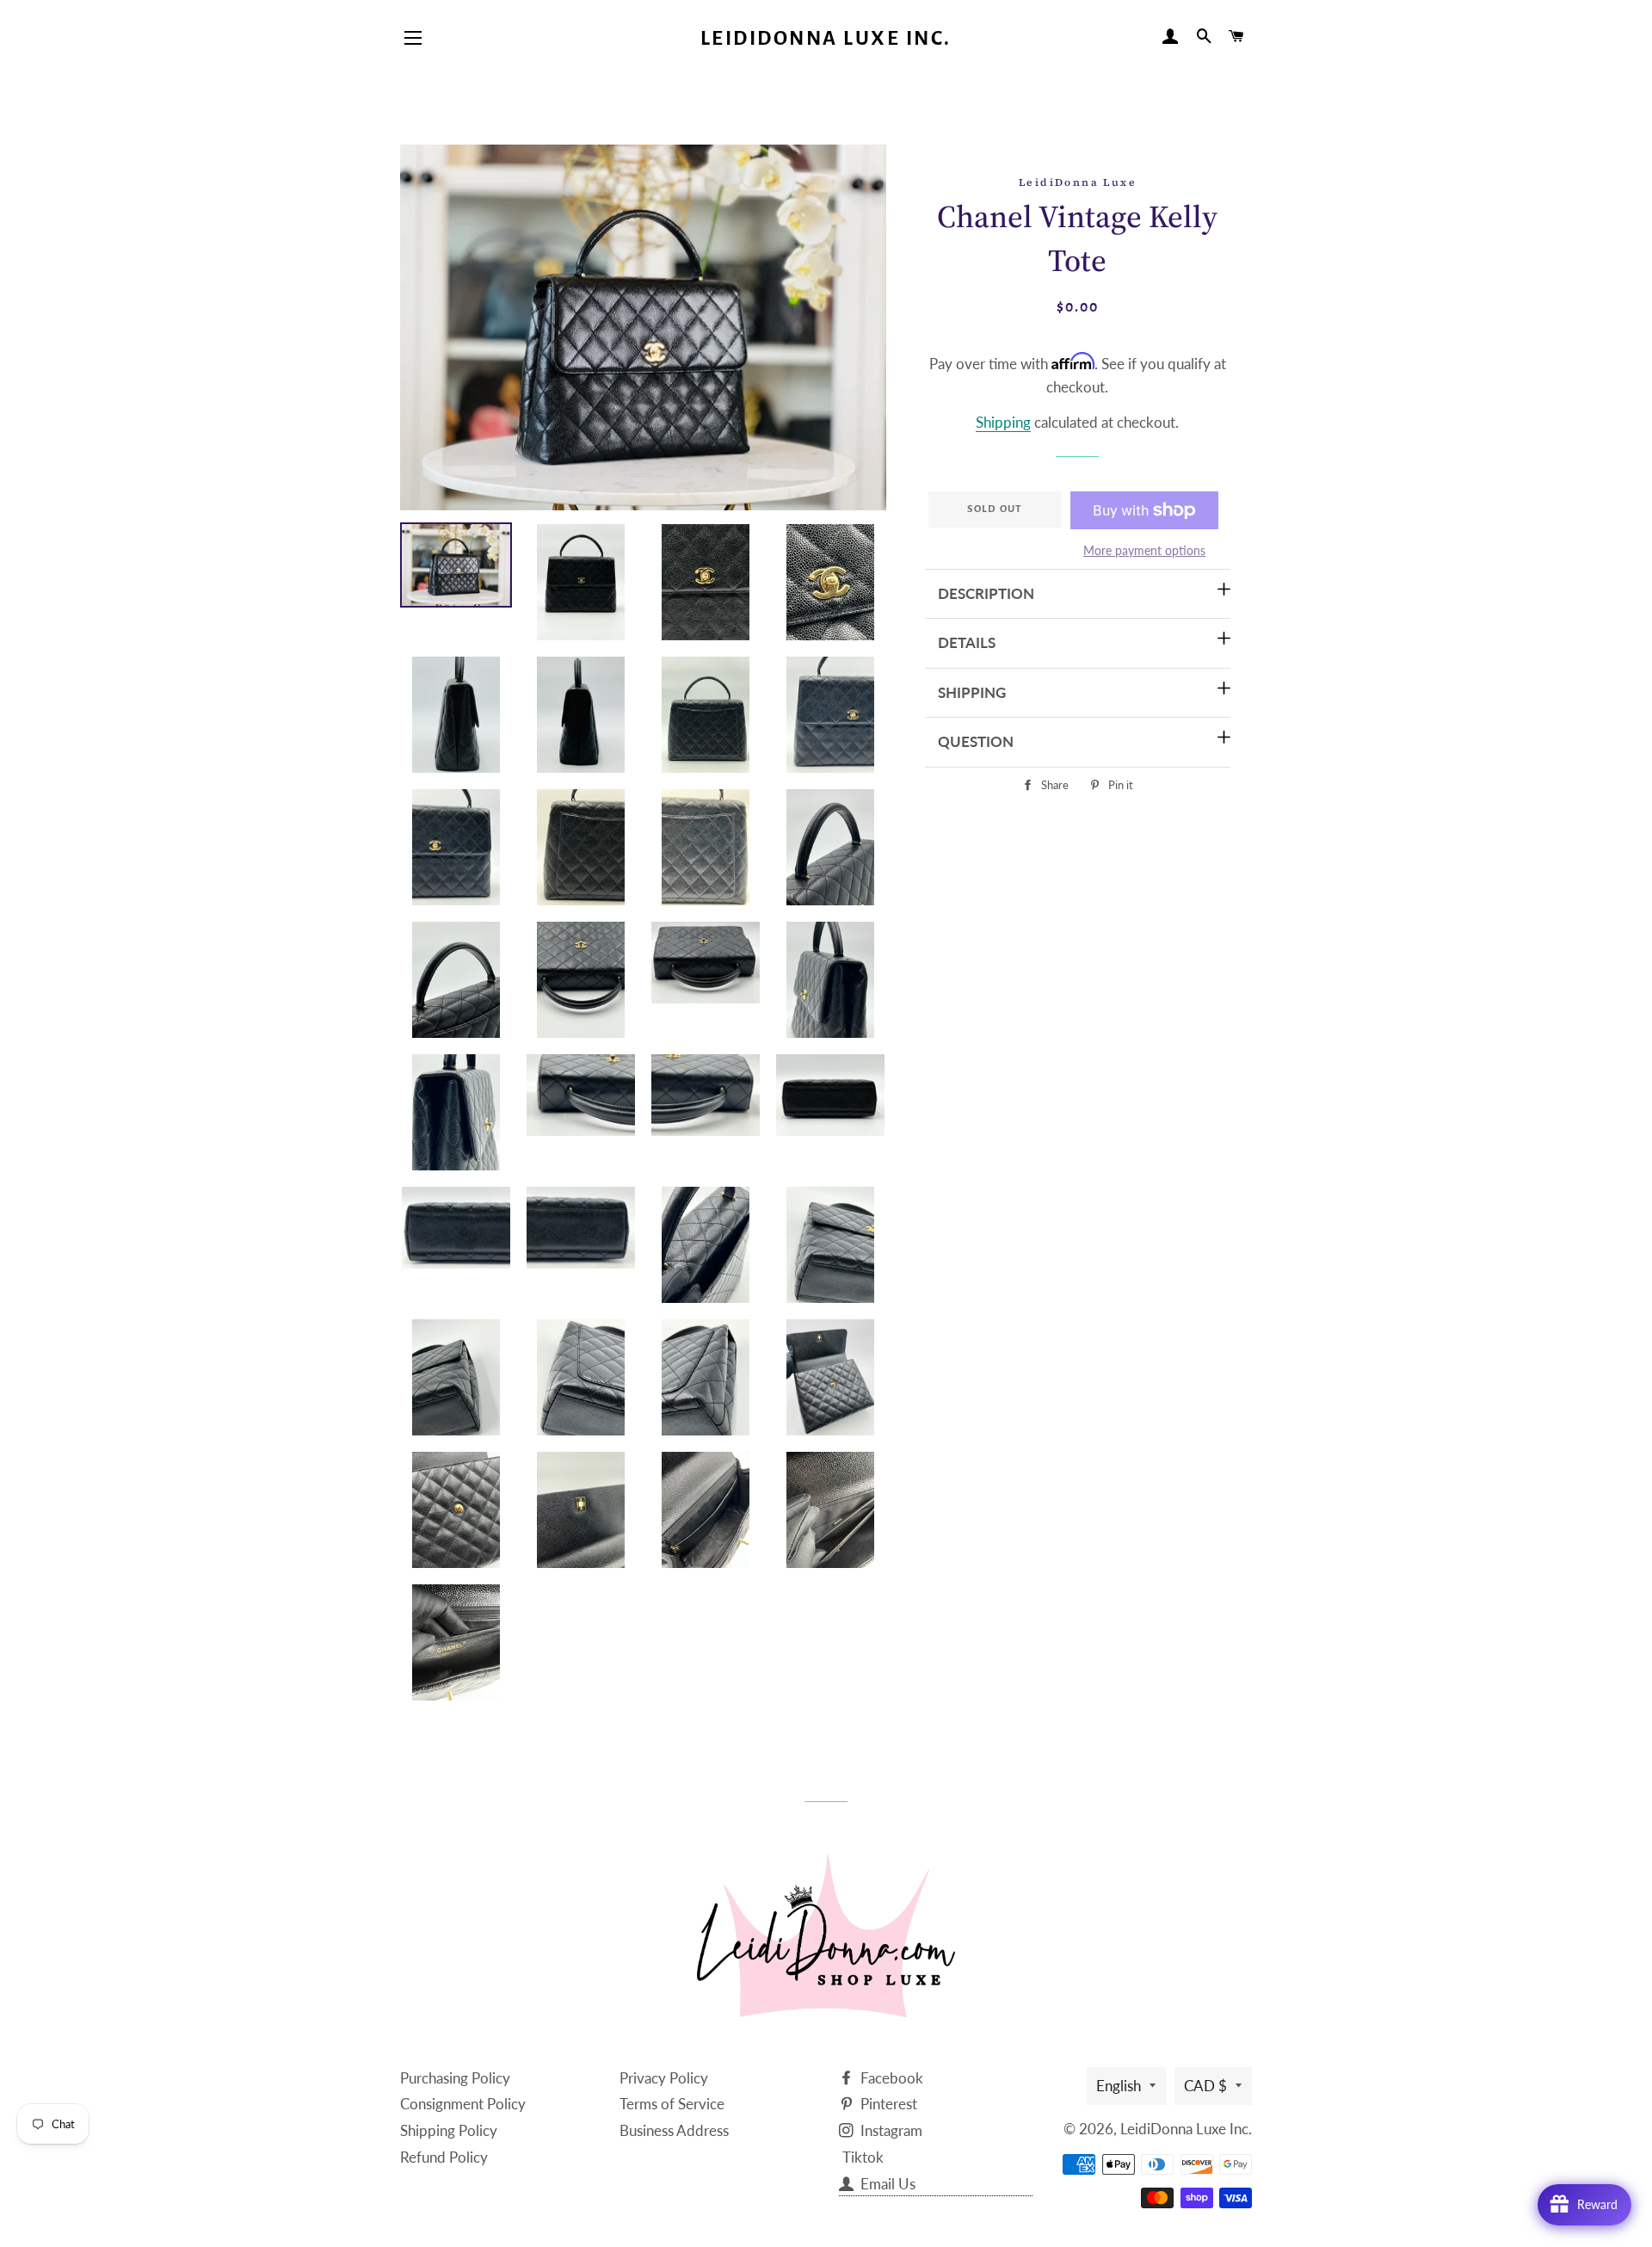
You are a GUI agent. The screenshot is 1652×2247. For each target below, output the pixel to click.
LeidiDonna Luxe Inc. (826, 38)
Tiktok (863, 2157)
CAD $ (1205, 2086)
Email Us (886, 2184)
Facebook (890, 2078)
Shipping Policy (449, 2130)
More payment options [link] (1144, 550)
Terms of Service (672, 2104)
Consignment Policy (463, 2104)
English (1119, 2086)
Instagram (890, 2130)
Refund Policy (444, 2157)
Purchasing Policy (455, 2078)
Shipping (1003, 422)
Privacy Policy (664, 2078)
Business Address (674, 2130)
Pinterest (887, 2104)
